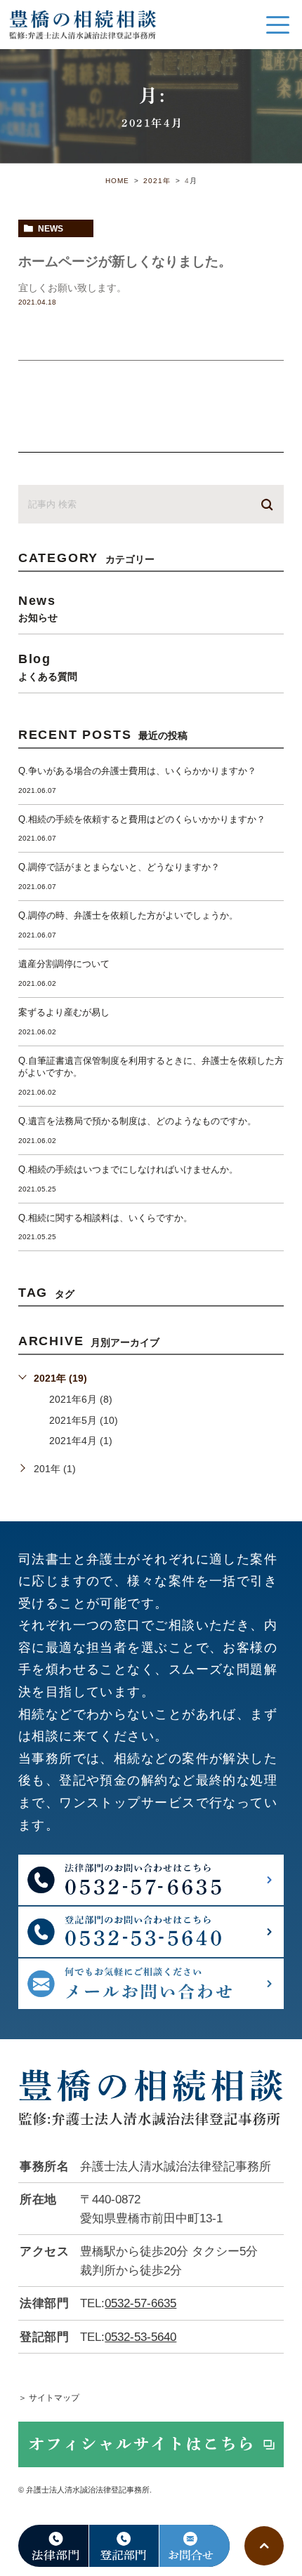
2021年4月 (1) (81, 1441)
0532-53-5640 (140, 2337)
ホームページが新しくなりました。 (125, 261)
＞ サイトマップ (49, 2398)
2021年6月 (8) (81, 1399)
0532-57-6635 (140, 2303)
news (51, 229)
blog (48, 666)
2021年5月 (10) (84, 1420)
